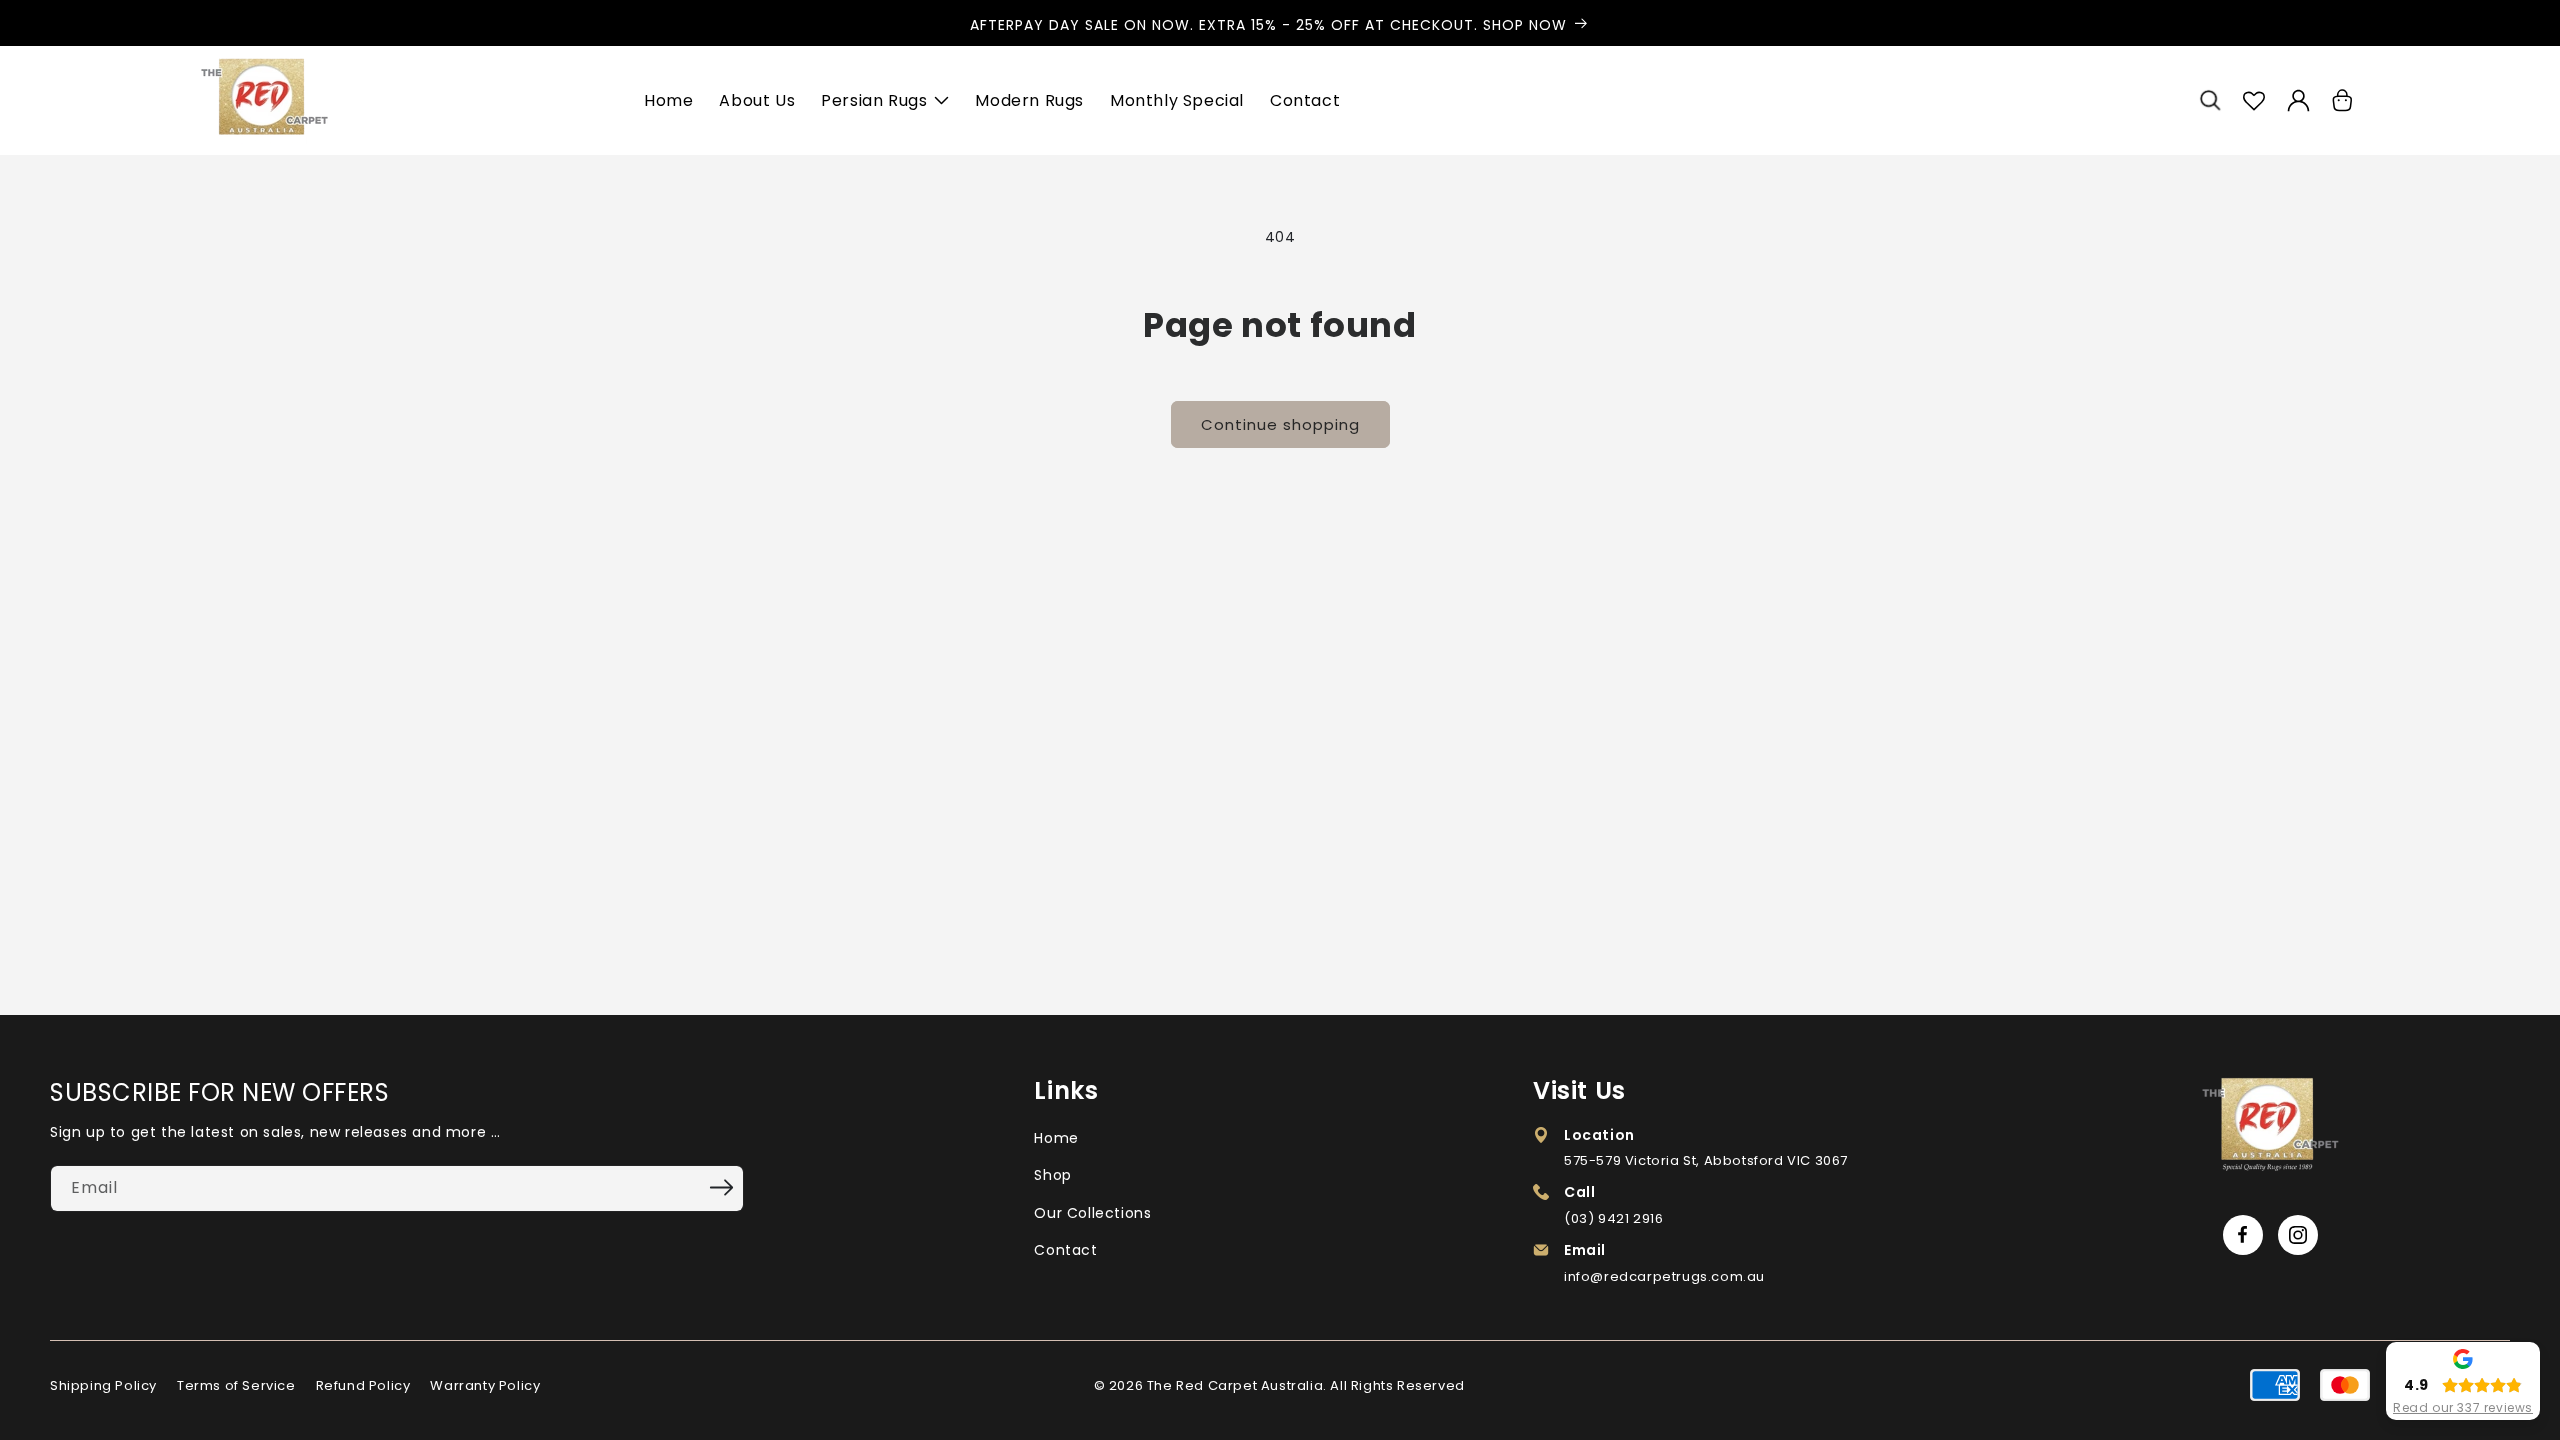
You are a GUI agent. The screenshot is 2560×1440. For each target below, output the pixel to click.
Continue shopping (1280, 424)
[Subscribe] (722, 1187)
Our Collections (1092, 1213)
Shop (1052, 1175)
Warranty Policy (485, 1385)
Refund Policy (363, 1385)
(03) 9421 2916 (1613, 1218)
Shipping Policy (103, 1385)
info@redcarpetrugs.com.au (1664, 1276)
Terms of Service (236, 1385)
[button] (2210, 101)
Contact (1065, 1250)
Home (1056, 1138)
